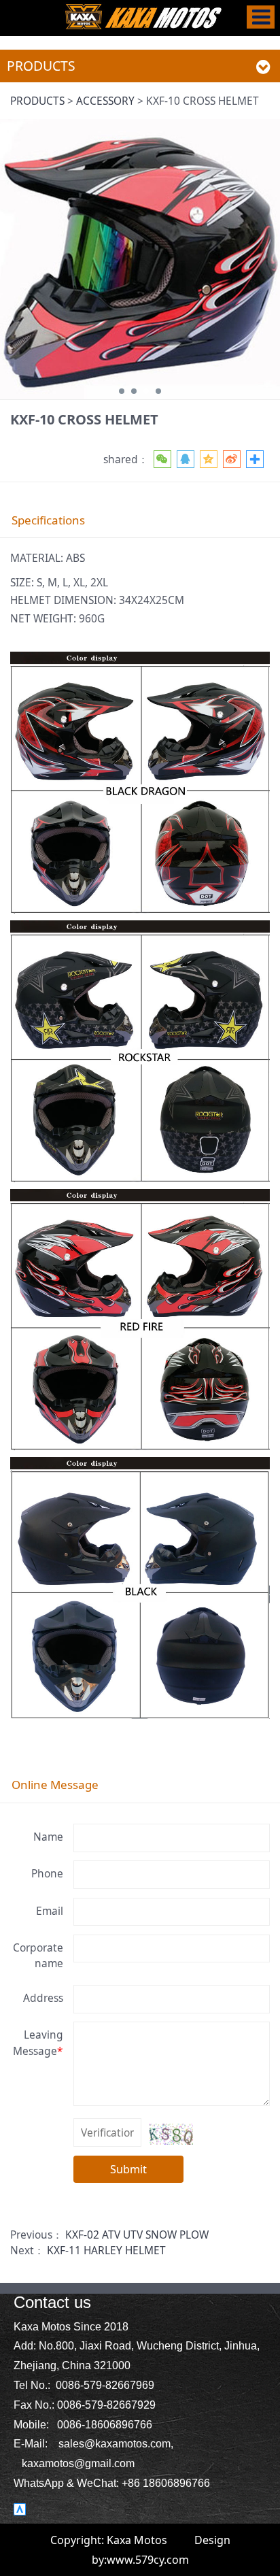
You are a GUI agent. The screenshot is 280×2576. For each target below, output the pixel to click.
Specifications (48, 520)
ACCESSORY (105, 101)
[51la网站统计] (20, 2508)
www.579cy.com (148, 2560)
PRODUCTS (37, 101)
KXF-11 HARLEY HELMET (106, 2250)
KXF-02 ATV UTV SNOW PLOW (137, 2235)
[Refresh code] (171, 2134)
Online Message (55, 1785)
